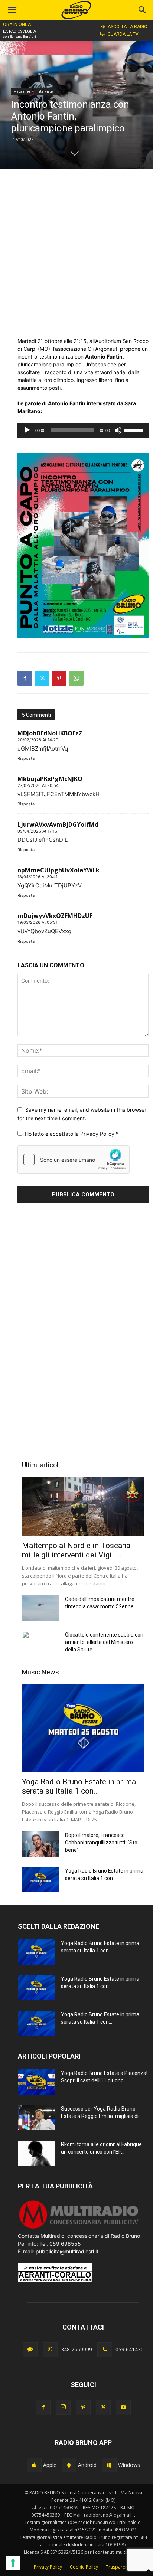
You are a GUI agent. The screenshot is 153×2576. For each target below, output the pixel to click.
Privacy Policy (98, 1134)
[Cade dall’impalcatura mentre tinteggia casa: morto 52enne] (40, 1608)
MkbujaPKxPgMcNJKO (50, 779)
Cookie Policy (84, 2567)
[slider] (134, 429)
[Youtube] (123, 2407)
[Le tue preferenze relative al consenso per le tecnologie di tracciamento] (13, 2563)
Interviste (45, 91)
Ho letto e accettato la (72, 1134)
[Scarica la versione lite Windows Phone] (109, 2465)
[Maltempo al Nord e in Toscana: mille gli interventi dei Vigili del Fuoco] (83, 1506)
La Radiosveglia (19, 31)
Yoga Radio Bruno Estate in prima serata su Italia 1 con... (79, 1786)
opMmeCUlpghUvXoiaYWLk (58, 870)
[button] (143, 10)
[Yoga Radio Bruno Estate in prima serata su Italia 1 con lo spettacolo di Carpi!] (83, 1728)
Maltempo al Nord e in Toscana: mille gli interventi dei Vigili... (77, 1550)
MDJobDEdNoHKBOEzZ (50, 733)
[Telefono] (105, 2350)
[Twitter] (42, 678)
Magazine (22, 91)
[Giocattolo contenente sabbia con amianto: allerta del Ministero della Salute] (40, 1644)
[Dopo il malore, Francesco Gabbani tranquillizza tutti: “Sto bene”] (40, 1844)
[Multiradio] (79, 2228)
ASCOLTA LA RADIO (128, 27)
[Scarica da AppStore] (34, 2465)
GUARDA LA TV (123, 34)
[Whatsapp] (50, 2350)
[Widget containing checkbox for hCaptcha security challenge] (74, 1160)
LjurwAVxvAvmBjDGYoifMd (58, 824)
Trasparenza (119, 2567)
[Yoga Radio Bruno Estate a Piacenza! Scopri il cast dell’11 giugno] (36, 2082)
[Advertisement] (76, 253)
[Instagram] (63, 2407)
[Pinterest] (59, 678)
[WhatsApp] (76, 678)
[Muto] (118, 430)
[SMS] (30, 2350)
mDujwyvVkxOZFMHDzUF (55, 916)
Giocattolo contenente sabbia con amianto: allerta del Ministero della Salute (104, 1642)
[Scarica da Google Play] (69, 2465)
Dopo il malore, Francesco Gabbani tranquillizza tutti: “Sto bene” (101, 1843)
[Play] (27, 430)
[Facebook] (25, 678)
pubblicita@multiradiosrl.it (67, 2251)
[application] (83, 430)
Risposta (26, 758)
